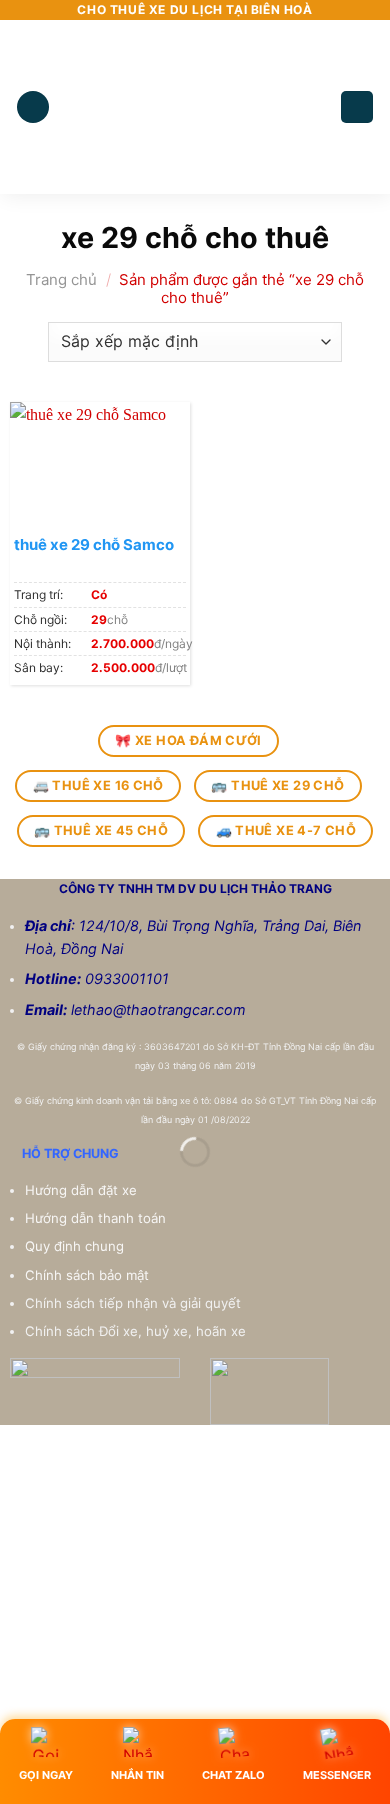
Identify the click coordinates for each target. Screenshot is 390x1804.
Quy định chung (76, 1246)
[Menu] (33, 107)
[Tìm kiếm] (357, 107)
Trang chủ (61, 279)
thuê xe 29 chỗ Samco (94, 544)
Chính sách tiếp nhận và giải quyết (133, 1303)
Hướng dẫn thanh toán (97, 1218)
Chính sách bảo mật (87, 1275)
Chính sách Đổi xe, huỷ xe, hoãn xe (137, 1331)
